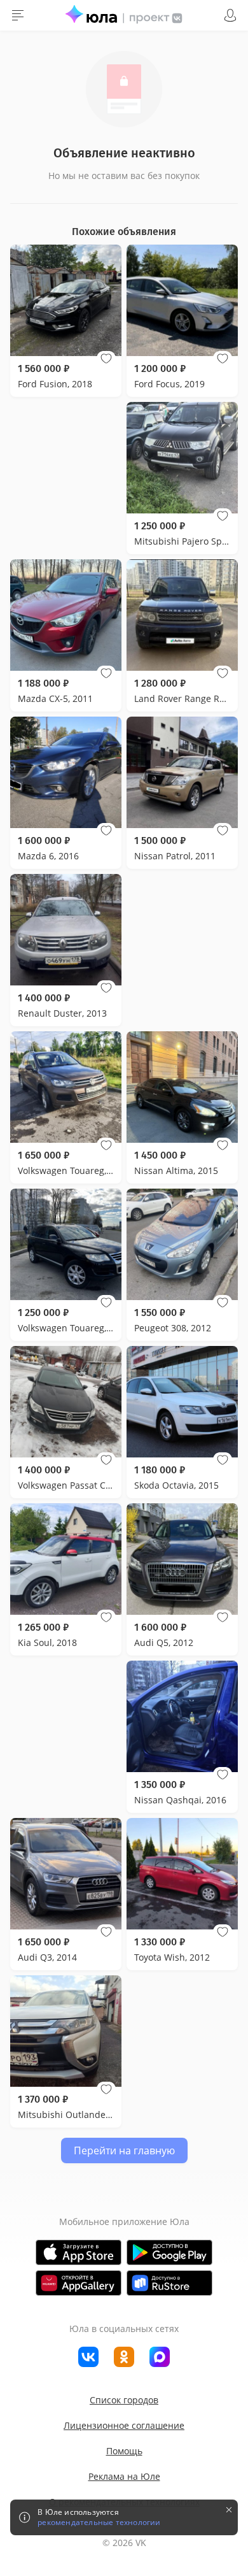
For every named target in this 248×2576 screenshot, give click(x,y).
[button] (106, 359)
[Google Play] (169, 2252)
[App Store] (79, 2252)
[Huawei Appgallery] (79, 2283)
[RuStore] (169, 2283)
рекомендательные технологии (99, 2522)
